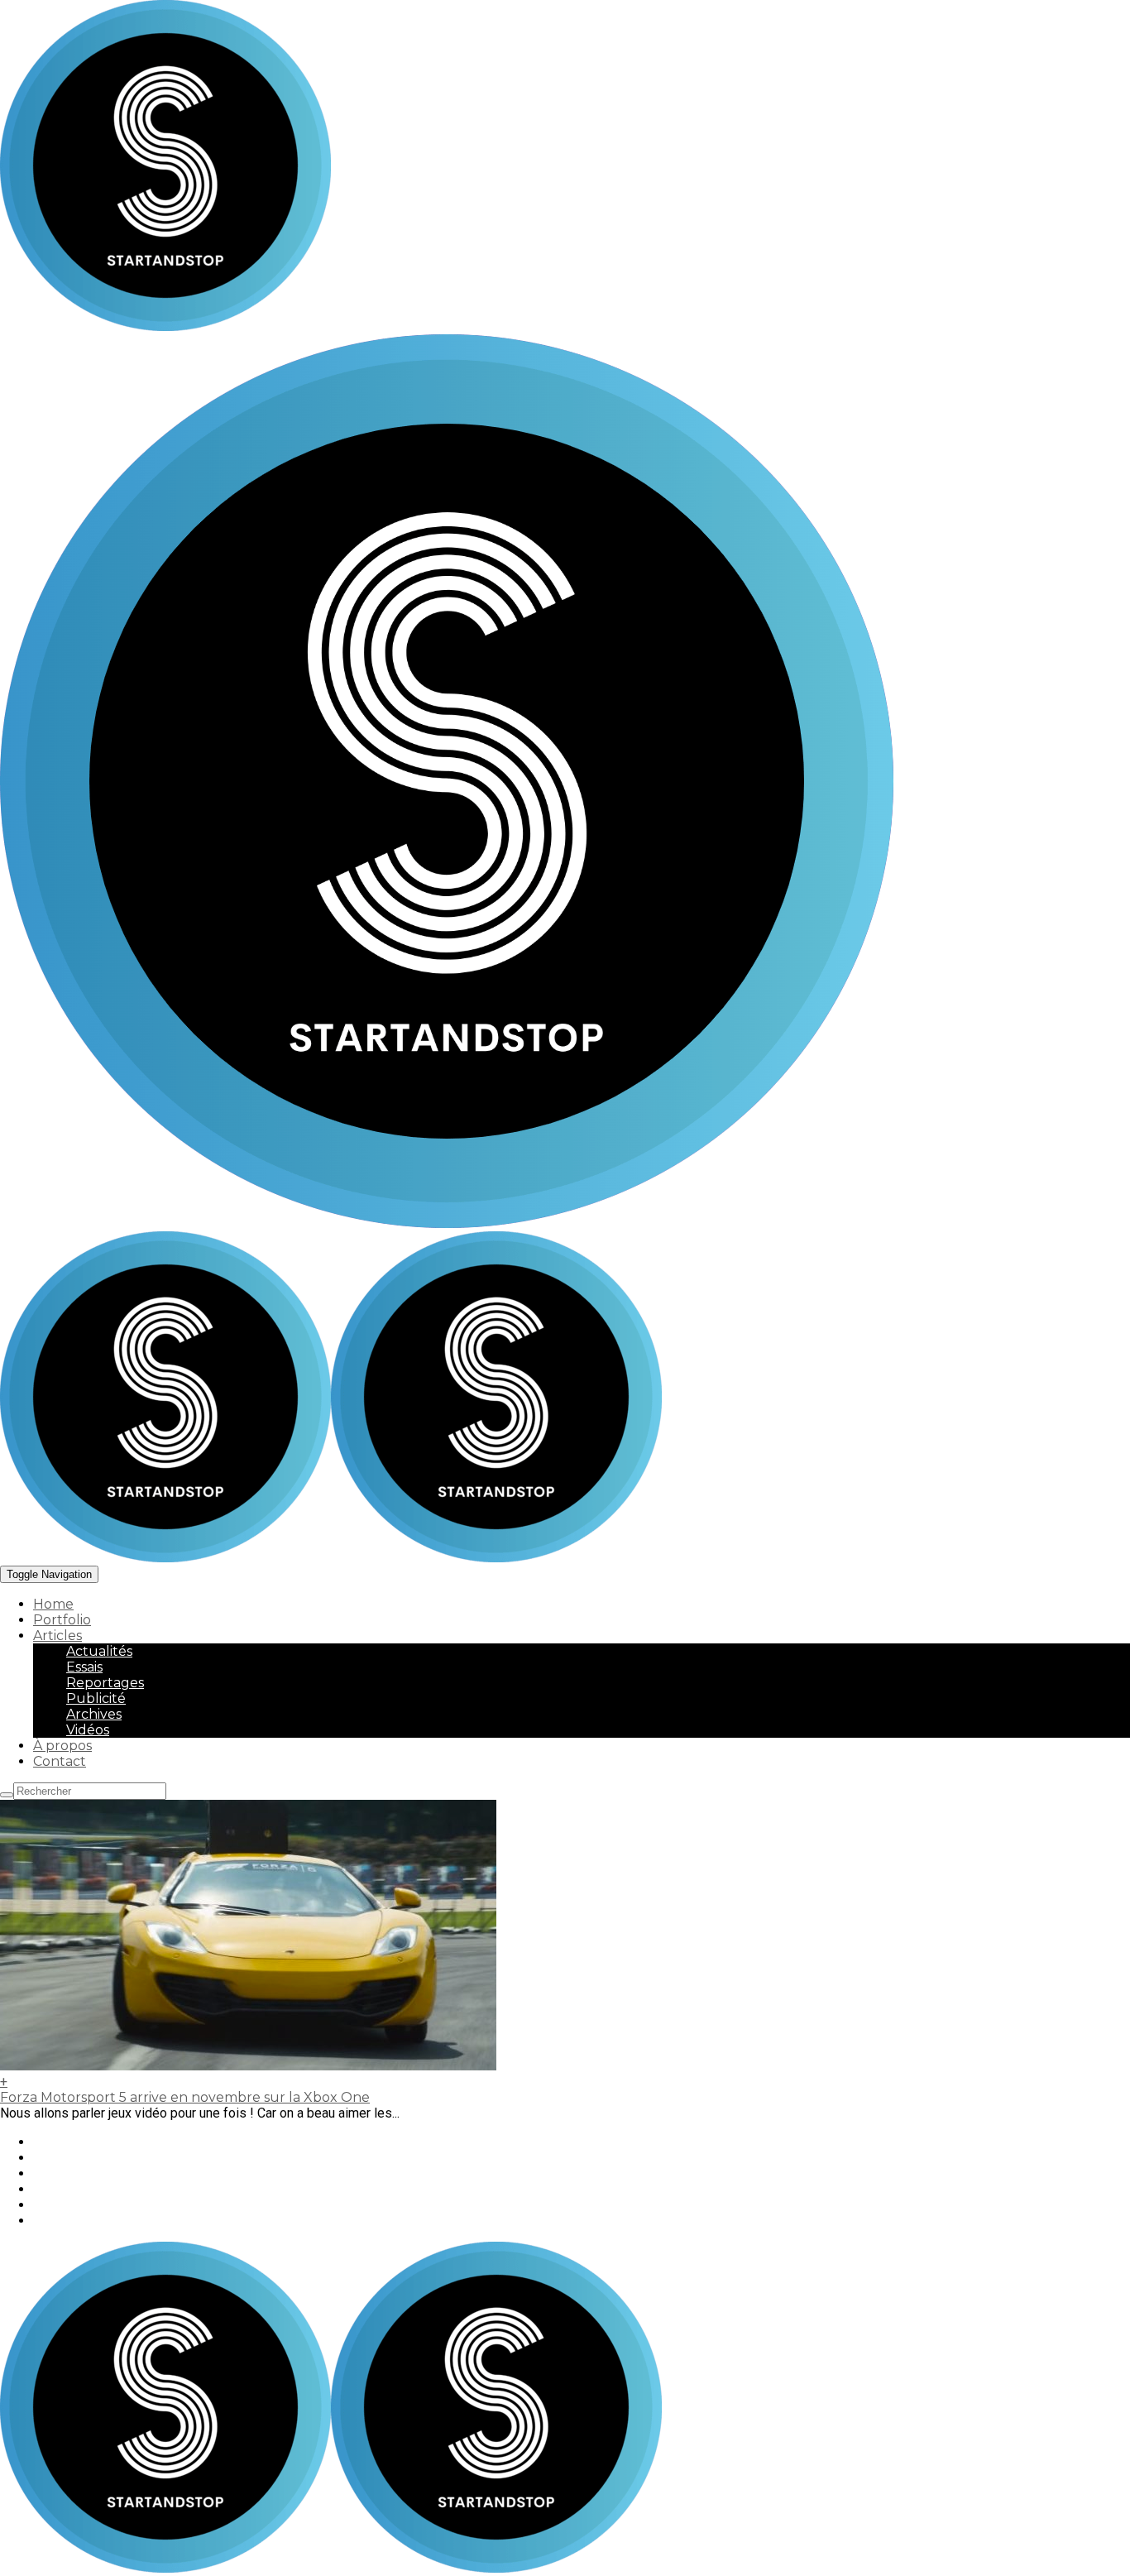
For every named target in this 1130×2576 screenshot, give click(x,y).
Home (53, 1604)
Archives (94, 1714)
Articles (57, 1636)
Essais (84, 1667)
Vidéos (88, 1730)
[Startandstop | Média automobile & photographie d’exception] (331, 1558)
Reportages (105, 1683)
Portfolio (62, 1620)
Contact (60, 1761)
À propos (62, 1746)
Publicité (96, 1698)
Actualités (99, 1651)
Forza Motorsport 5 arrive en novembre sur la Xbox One (185, 2097)
